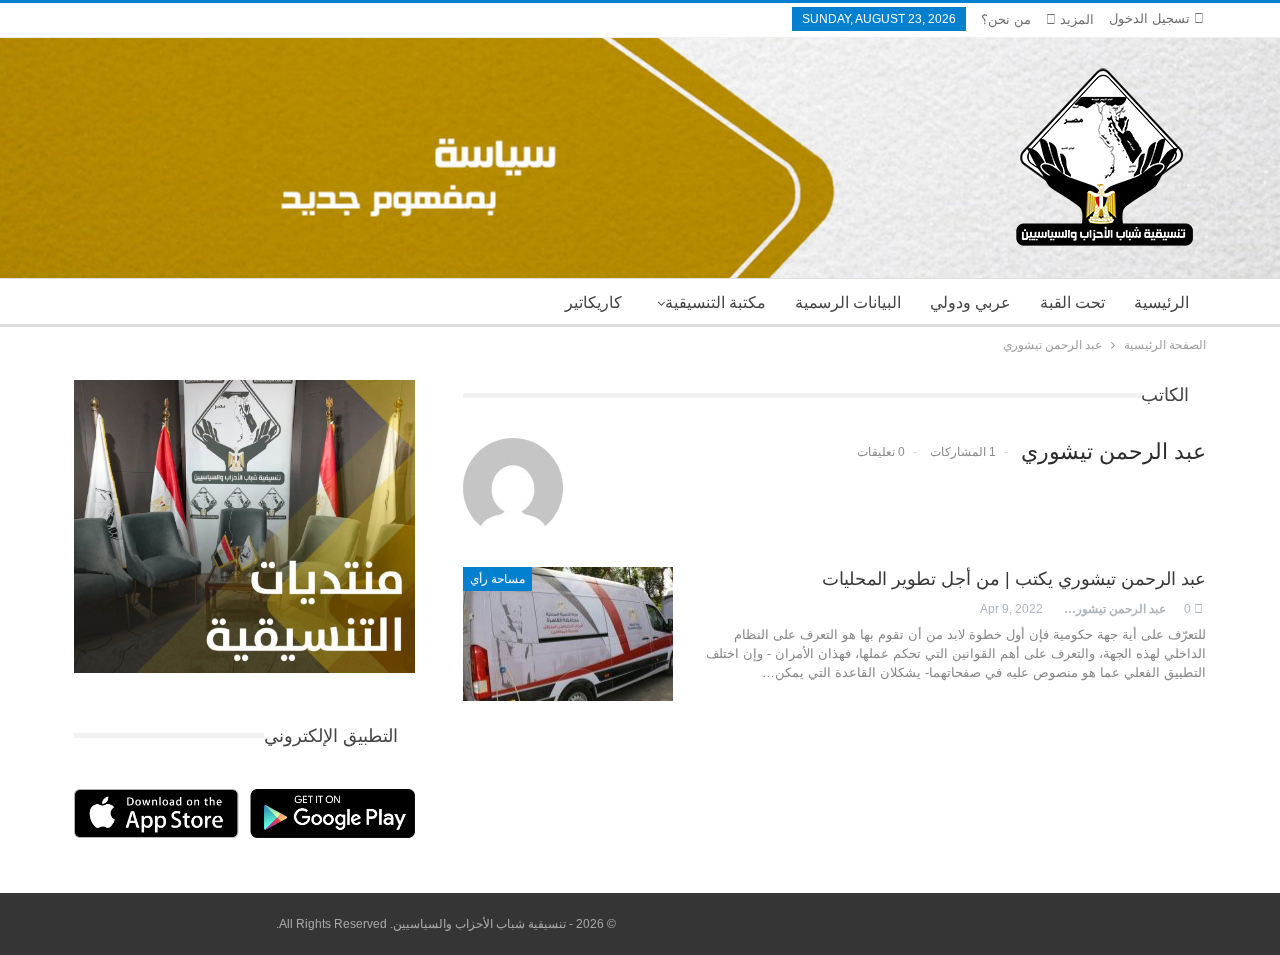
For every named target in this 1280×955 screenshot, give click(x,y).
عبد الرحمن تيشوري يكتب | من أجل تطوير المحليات (1014, 579)
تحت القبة (1072, 302)
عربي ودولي (970, 302)
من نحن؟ (1006, 19)
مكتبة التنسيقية (715, 302)
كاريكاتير (593, 302)
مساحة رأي (497, 579)
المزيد (1075, 19)
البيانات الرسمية (848, 302)
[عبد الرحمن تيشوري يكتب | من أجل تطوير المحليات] (568, 634)
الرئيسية (1161, 302)
